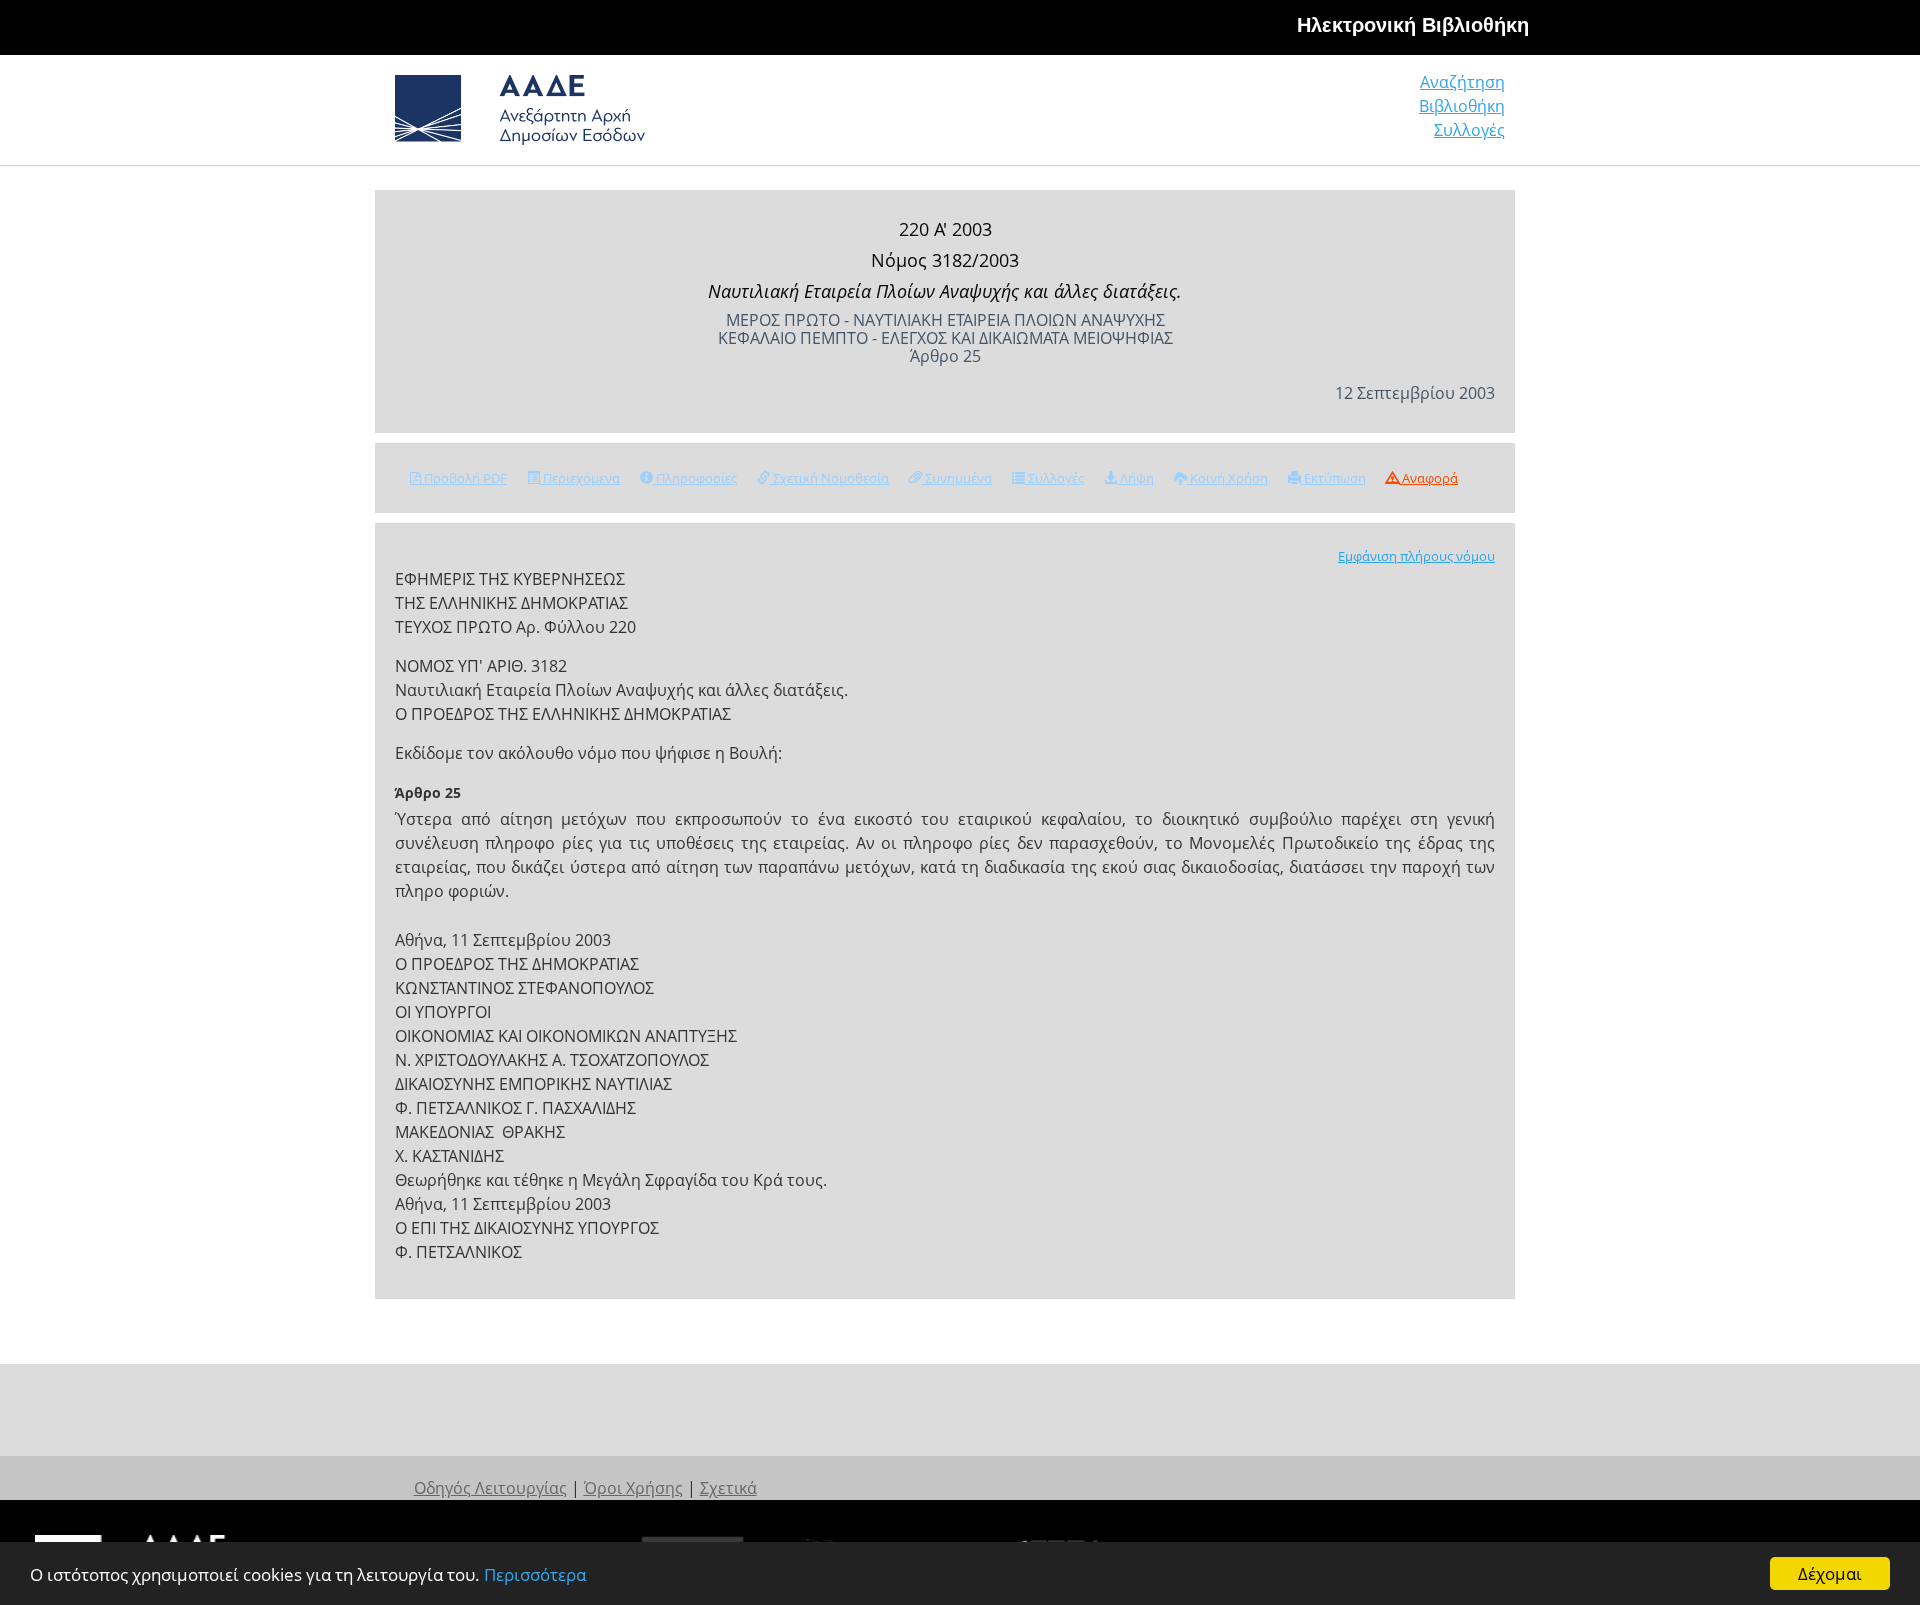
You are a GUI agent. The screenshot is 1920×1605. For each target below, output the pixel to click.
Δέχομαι (1830, 1573)
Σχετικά (728, 1488)
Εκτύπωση (1333, 478)
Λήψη (1135, 478)
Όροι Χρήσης (633, 1488)
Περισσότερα (535, 1574)
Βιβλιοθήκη (1462, 106)
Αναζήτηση (1462, 82)
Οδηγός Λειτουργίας (490, 1488)
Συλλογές (1469, 130)
